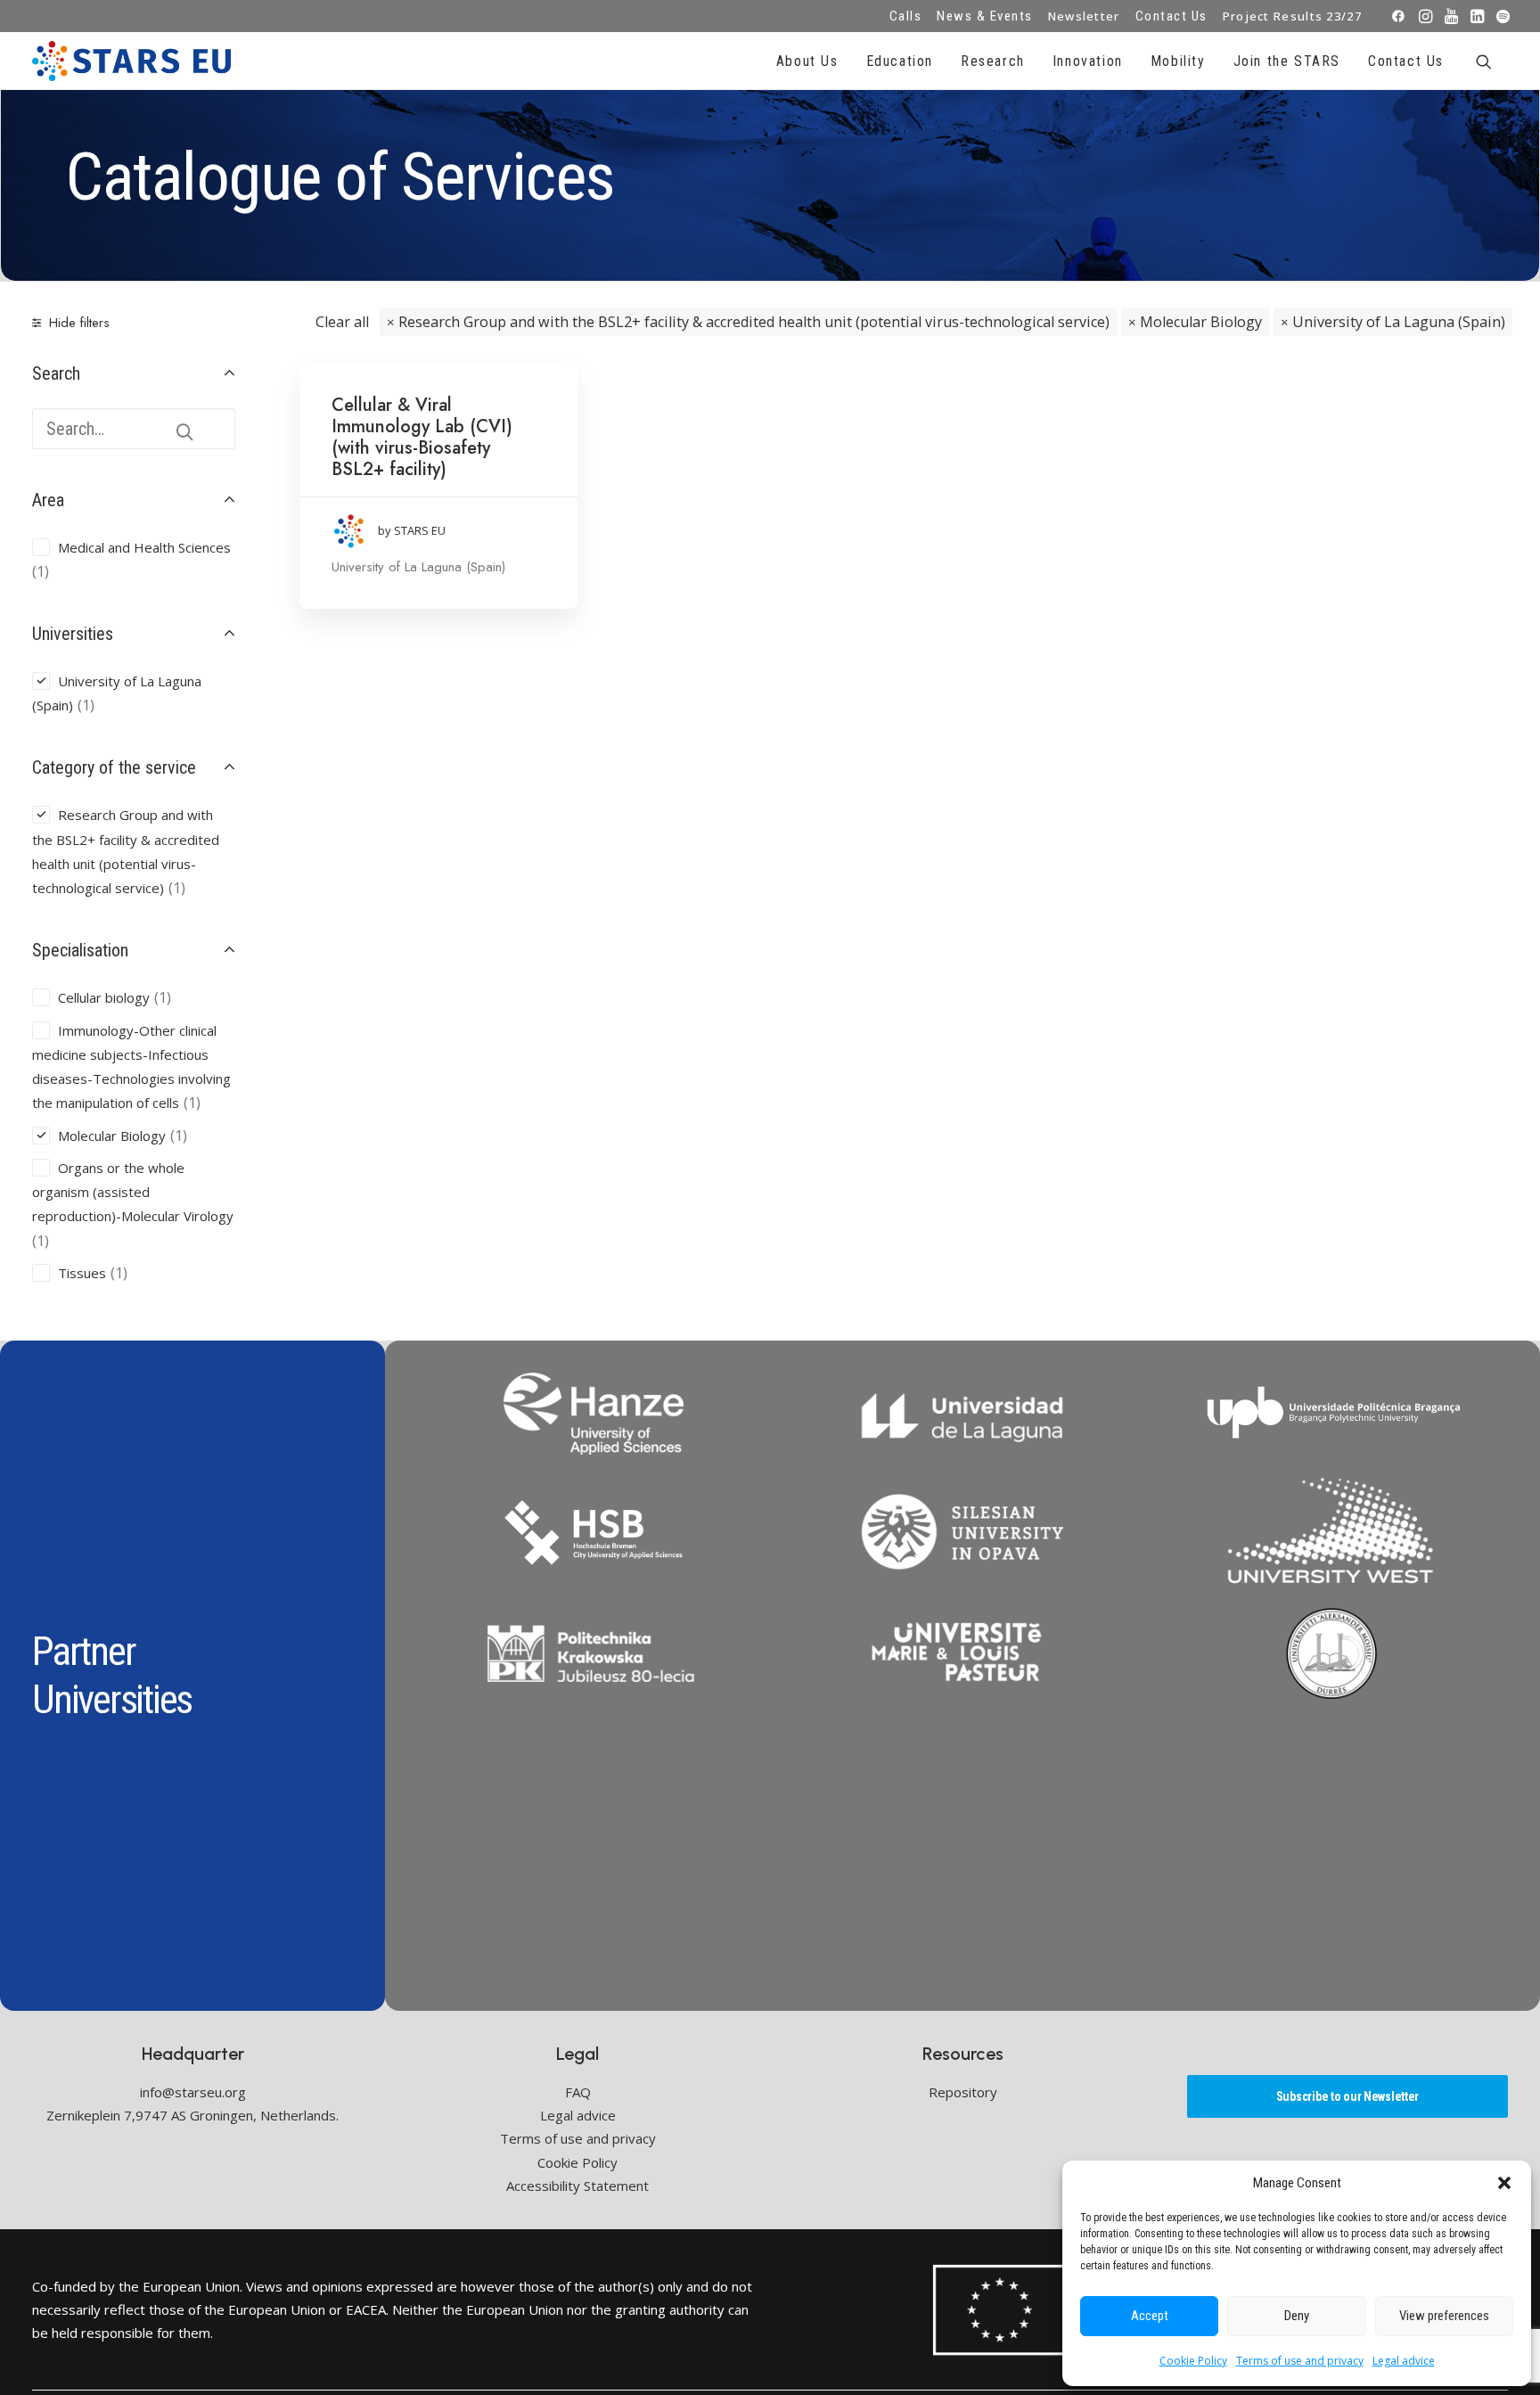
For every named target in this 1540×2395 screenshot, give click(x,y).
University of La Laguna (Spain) (1399, 322)
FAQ (578, 2092)
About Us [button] (807, 61)
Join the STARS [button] (1287, 61)
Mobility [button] (1178, 61)
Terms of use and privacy (1300, 2361)
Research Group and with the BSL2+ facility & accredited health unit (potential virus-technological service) (754, 322)
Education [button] (900, 61)
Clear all (342, 322)
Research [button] (993, 61)
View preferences (1444, 2316)
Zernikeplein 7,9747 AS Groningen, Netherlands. (192, 2115)
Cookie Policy (1193, 2361)
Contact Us (1171, 16)
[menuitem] (906, 16)
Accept (1150, 2316)
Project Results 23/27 (1292, 16)
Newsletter (1084, 16)
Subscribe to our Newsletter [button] (1347, 2096)
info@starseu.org (193, 2092)
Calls (906, 16)
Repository (963, 2092)
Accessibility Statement (577, 2186)
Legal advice (1404, 2361)
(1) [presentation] (41, 571)
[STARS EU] (131, 61)
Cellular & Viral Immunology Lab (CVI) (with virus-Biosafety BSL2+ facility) (422, 437)
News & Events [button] (985, 16)
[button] (1504, 2183)
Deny (1297, 2316)
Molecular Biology (1201, 322)
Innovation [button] (1088, 61)
